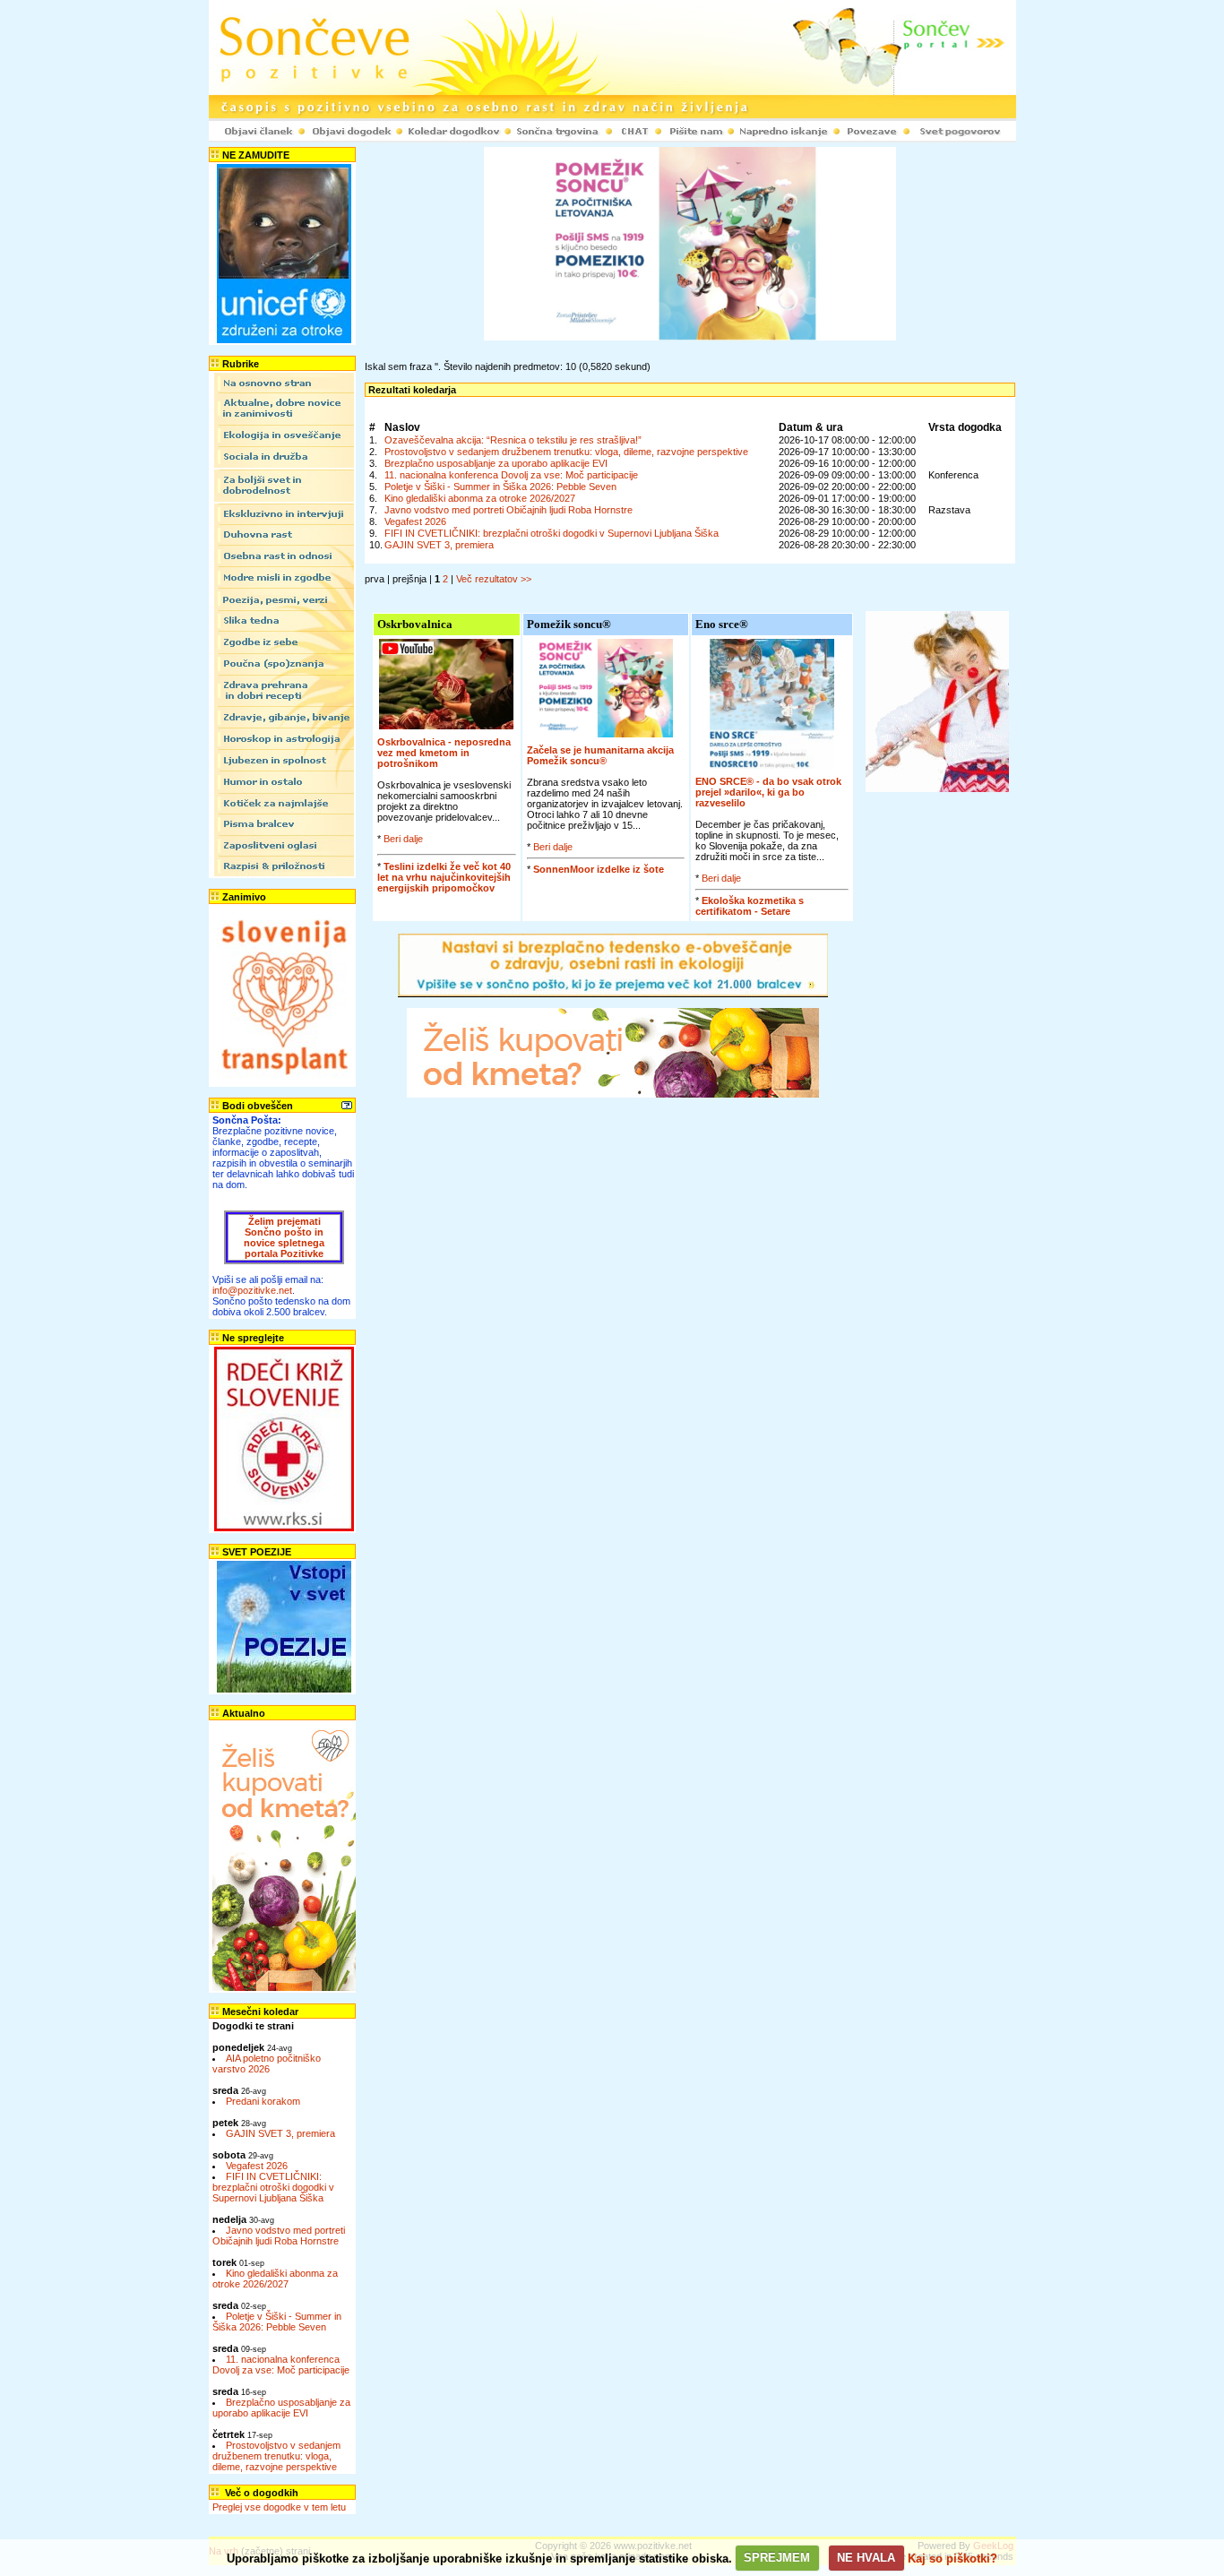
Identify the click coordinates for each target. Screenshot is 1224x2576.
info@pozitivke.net (252, 1290)
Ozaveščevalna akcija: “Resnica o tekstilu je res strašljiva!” (513, 440)
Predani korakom (263, 2101)
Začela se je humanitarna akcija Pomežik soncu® (600, 755)
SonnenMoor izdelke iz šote (599, 869)
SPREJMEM (777, 2558)
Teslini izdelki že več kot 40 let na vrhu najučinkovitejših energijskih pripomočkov (444, 877)
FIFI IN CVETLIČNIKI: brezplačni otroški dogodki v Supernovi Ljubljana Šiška (273, 2187)
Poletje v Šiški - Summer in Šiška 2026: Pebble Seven (277, 2322)
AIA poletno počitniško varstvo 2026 (267, 2063)
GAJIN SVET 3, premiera (280, 2133)
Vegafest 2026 (257, 2166)
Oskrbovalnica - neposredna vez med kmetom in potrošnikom (444, 753)
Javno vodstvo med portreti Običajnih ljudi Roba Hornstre (279, 2236)
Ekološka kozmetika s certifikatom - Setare (750, 906)
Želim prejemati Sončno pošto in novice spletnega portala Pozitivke (284, 1237)
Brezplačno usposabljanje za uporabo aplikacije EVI (281, 2408)
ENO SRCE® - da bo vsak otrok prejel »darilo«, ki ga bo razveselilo (768, 792)
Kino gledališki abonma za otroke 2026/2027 (275, 2279)
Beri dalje (403, 839)
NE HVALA (866, 2558)
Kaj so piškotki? (952, 2558)
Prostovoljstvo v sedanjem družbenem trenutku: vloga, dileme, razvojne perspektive (276, 2456)
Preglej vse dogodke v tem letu (279, 2507)
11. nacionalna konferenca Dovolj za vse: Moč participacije (281, 2365)
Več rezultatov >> (494, 579)
